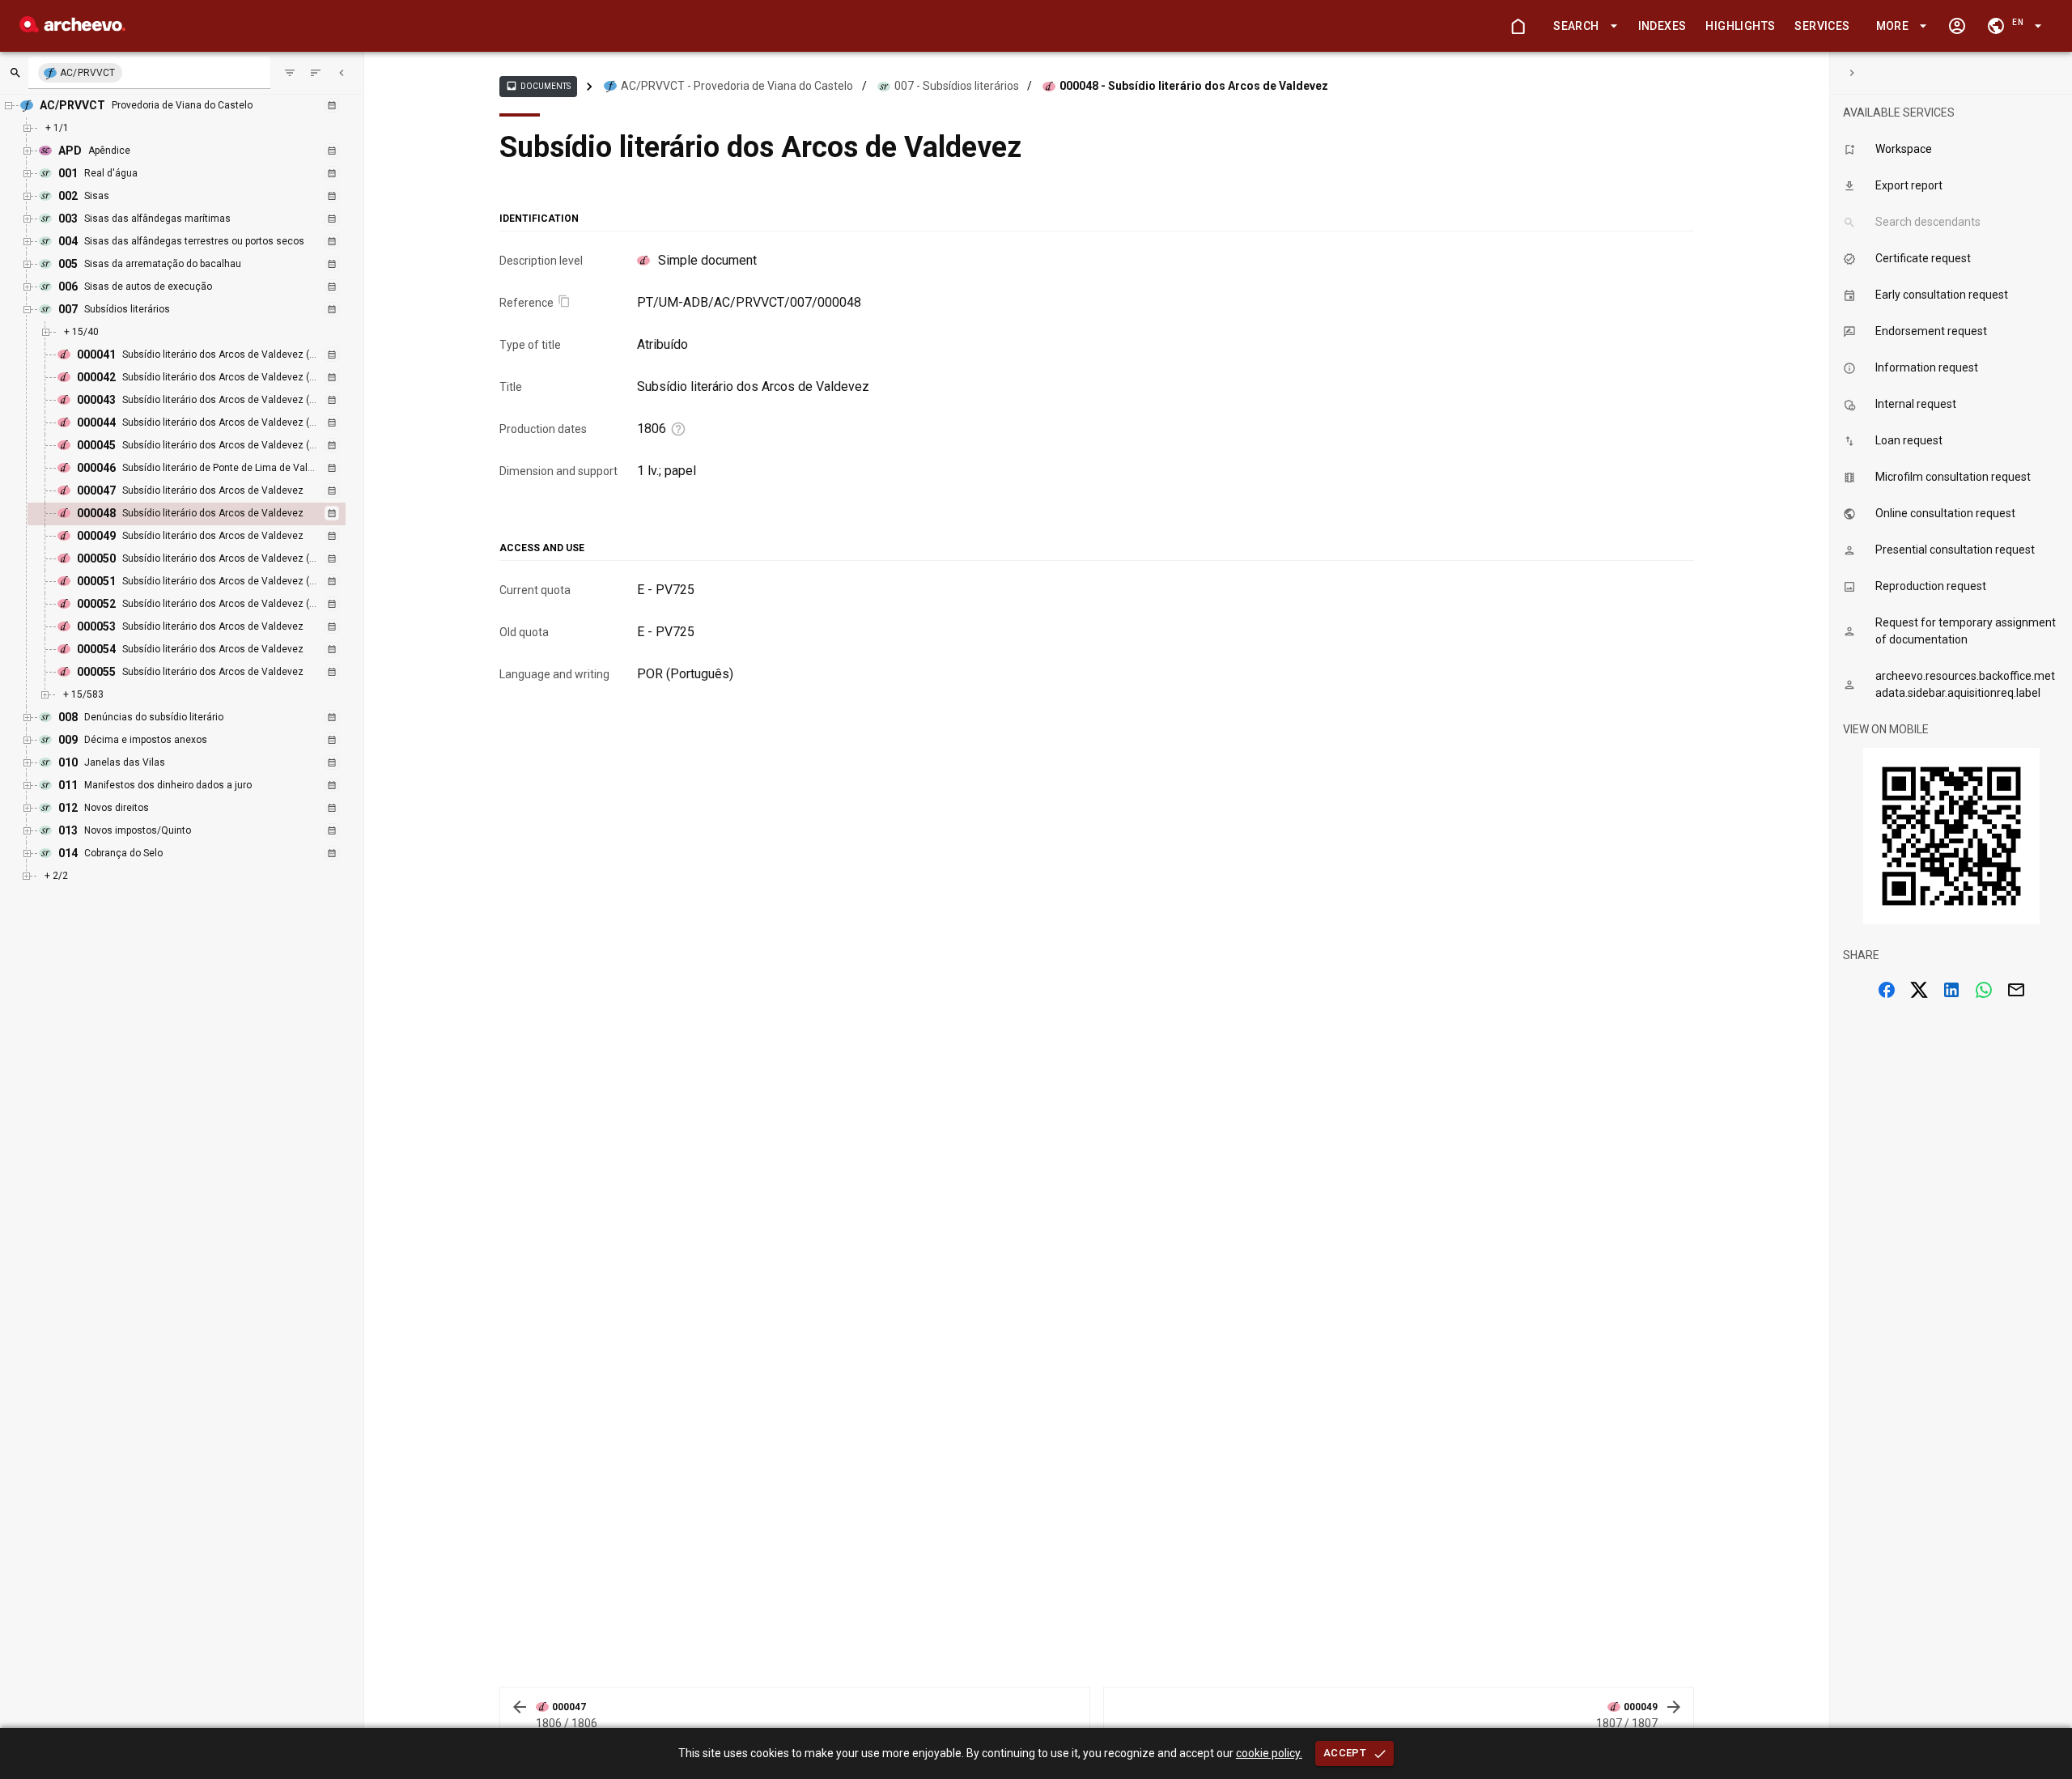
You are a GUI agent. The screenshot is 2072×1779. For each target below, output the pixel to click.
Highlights (1740, 26)
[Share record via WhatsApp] (1984, 990)
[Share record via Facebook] (1887, 990)
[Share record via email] (2016, 990)
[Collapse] (342, 73)
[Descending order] (316, 73)
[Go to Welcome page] (1518, 26)
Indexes (1662, 26)
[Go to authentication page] (1957, 26)
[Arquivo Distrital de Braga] (72, 28)
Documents (538, 86)
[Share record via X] (1919, 990)
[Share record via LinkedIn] (1951, 990)
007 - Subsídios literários (957, 86)
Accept (1345, 1753)
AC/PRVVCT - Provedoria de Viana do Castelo (737, 86)
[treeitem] (204, 514)
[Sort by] (290, 73)
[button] (1582, 26)
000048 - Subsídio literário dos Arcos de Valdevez (1194, 86)
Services (1822, 26)
